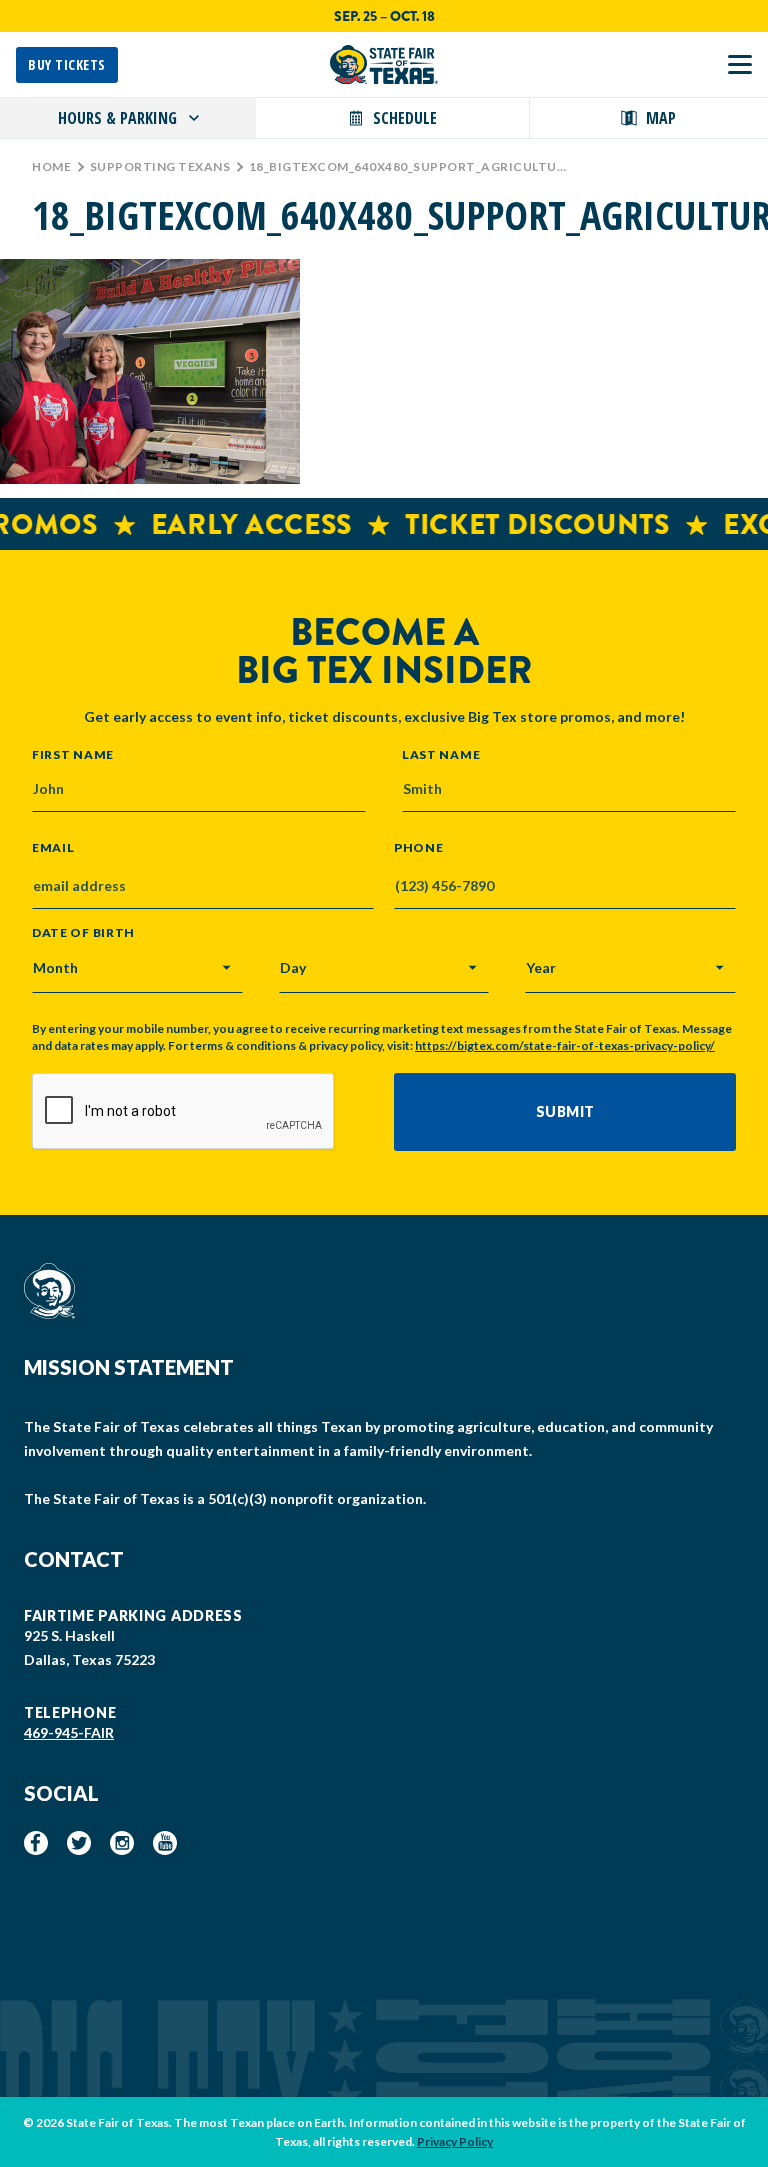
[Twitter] (79, 1843)
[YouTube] (165, 1843)
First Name (73, 754)
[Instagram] (122, 1843)
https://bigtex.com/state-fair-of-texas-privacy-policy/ (565, 1045)
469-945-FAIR (69, 1732)
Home (51, 166)
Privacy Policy (455, 2141)
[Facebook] (36, 1843)
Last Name (441, 754)
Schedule (405, 118)
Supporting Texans (160, 166)
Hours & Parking (117, 118)
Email (53, 848)
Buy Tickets (67, 64)
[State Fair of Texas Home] (384, 64)
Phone (419, 848)
